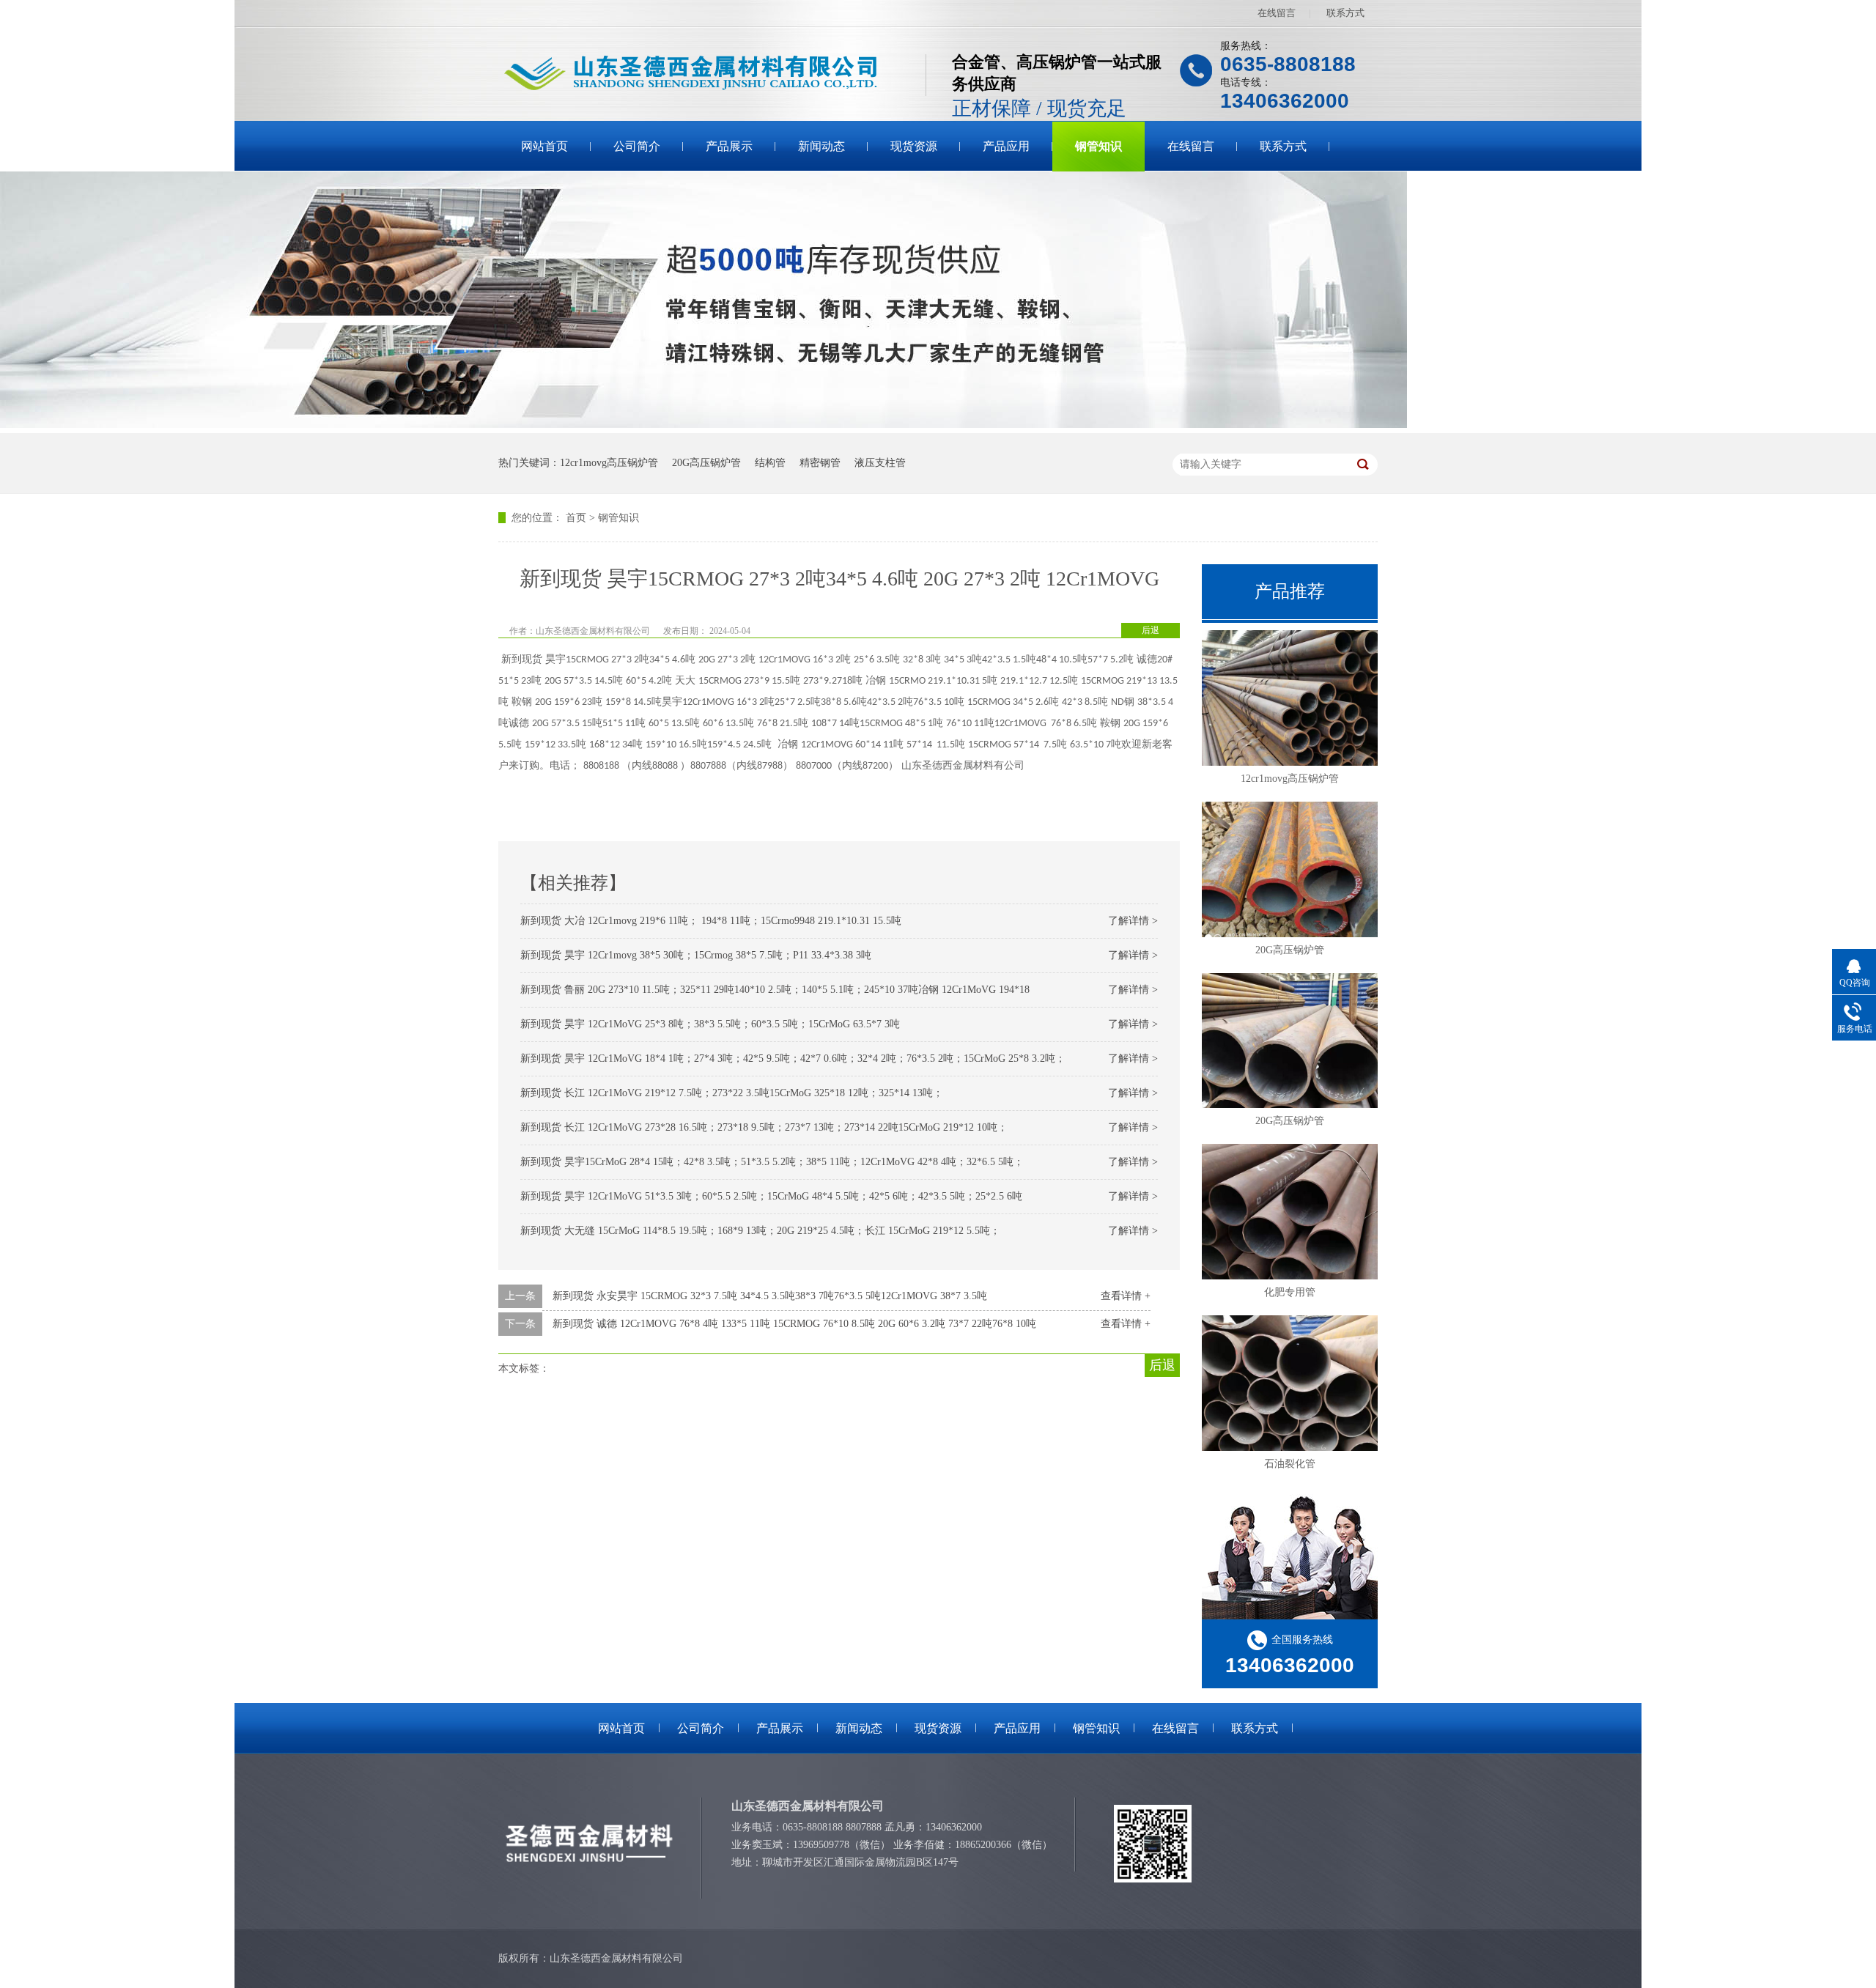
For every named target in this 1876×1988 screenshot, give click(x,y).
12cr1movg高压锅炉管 (609, 463)
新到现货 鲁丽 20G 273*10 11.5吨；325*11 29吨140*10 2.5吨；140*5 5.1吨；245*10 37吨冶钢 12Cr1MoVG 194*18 (775, 990)
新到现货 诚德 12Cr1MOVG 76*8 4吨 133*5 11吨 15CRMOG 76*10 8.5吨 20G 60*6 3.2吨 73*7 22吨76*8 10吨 (794, 1324)
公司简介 (637, 146)
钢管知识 (1098, 146)
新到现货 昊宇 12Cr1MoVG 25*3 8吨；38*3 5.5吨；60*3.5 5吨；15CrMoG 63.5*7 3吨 (710, 1024)
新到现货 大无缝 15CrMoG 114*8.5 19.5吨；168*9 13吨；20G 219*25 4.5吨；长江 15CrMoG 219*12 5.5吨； (760, 1231)
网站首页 (544, 146)
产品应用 (1006, 146)
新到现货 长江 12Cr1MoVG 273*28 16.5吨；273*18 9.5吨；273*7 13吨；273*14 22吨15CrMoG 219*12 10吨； (764, 1127)
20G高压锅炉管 (706, 463)
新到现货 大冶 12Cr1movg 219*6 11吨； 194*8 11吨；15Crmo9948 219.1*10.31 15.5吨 (711, 921)
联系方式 (1345, 13)
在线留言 (1277, 13)
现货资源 (914, 146)
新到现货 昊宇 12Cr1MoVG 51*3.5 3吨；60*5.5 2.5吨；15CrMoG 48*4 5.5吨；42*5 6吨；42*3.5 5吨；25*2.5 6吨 (771, 1196)
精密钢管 (820, 463)
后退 (1151, 630)
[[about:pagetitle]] (703, 425)
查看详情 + (1126, 1296)
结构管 (770, 463)
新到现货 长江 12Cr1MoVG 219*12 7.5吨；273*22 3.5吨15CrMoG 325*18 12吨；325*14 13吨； (732, 1093)
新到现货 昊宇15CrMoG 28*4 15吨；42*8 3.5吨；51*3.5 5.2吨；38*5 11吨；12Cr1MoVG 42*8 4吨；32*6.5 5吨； (772, 1162)
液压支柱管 (880, 463)
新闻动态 (821, 146)
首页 (576, 518)
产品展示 (729, 146)
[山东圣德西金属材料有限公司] (712, 74)
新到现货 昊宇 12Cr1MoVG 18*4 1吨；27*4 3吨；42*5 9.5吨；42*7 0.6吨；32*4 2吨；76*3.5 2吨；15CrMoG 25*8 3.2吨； (793, 1058)
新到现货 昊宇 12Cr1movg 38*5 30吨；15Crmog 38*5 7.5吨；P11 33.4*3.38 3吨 (696, 955)
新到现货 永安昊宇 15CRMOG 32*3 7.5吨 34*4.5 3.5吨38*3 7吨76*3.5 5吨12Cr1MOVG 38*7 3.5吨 (770, 1296)
